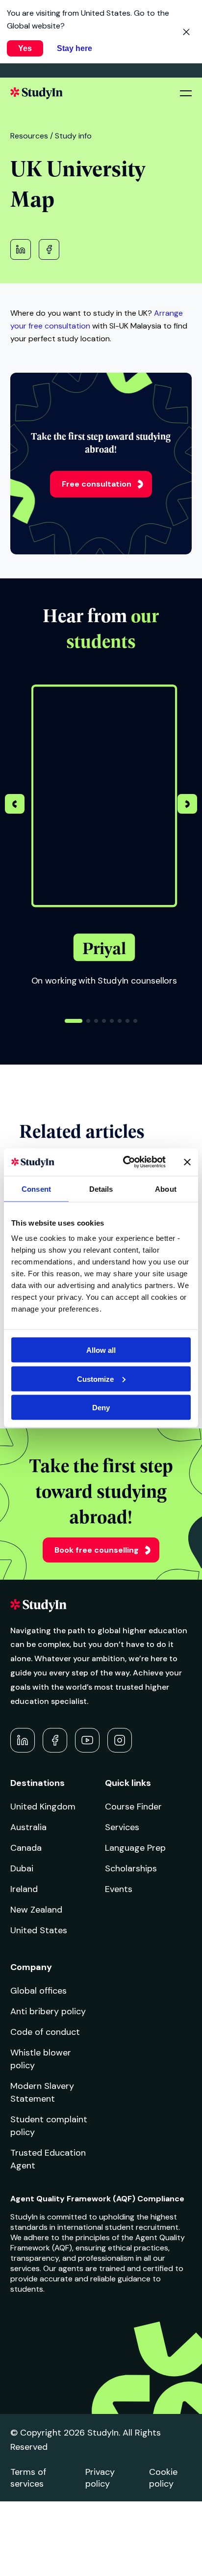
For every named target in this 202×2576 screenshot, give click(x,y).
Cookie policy (163, 2478)
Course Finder (133, 1807)
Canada (26, 1848)
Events (119, 1889)
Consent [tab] (36, 1189)
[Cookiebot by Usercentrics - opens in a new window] (125, 1162)
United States (39, 1930)
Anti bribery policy (48, 2011)
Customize (95, 1379)
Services (122, 1827)
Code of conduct (45, 2032)
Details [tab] (101, 1189)
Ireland (24, 1889)
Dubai (22, 1868)
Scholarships (131, 1868)
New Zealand (36, 1910)
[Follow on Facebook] (55, 1740)
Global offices (38, 1991)
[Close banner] (187, 1162)
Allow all (101, 1350)
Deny (101, 1408)
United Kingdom (43, 1807)
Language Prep (135, 1848)
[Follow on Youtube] (87, 1740)
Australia (28, 1827)
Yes (25, 48)
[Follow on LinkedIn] (23, 1740)
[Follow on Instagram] (120, 1740)
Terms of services (28, 2478)
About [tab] (166, 1189)
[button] (187, 805)
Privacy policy (100, 2478)
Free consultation (97, 484)
